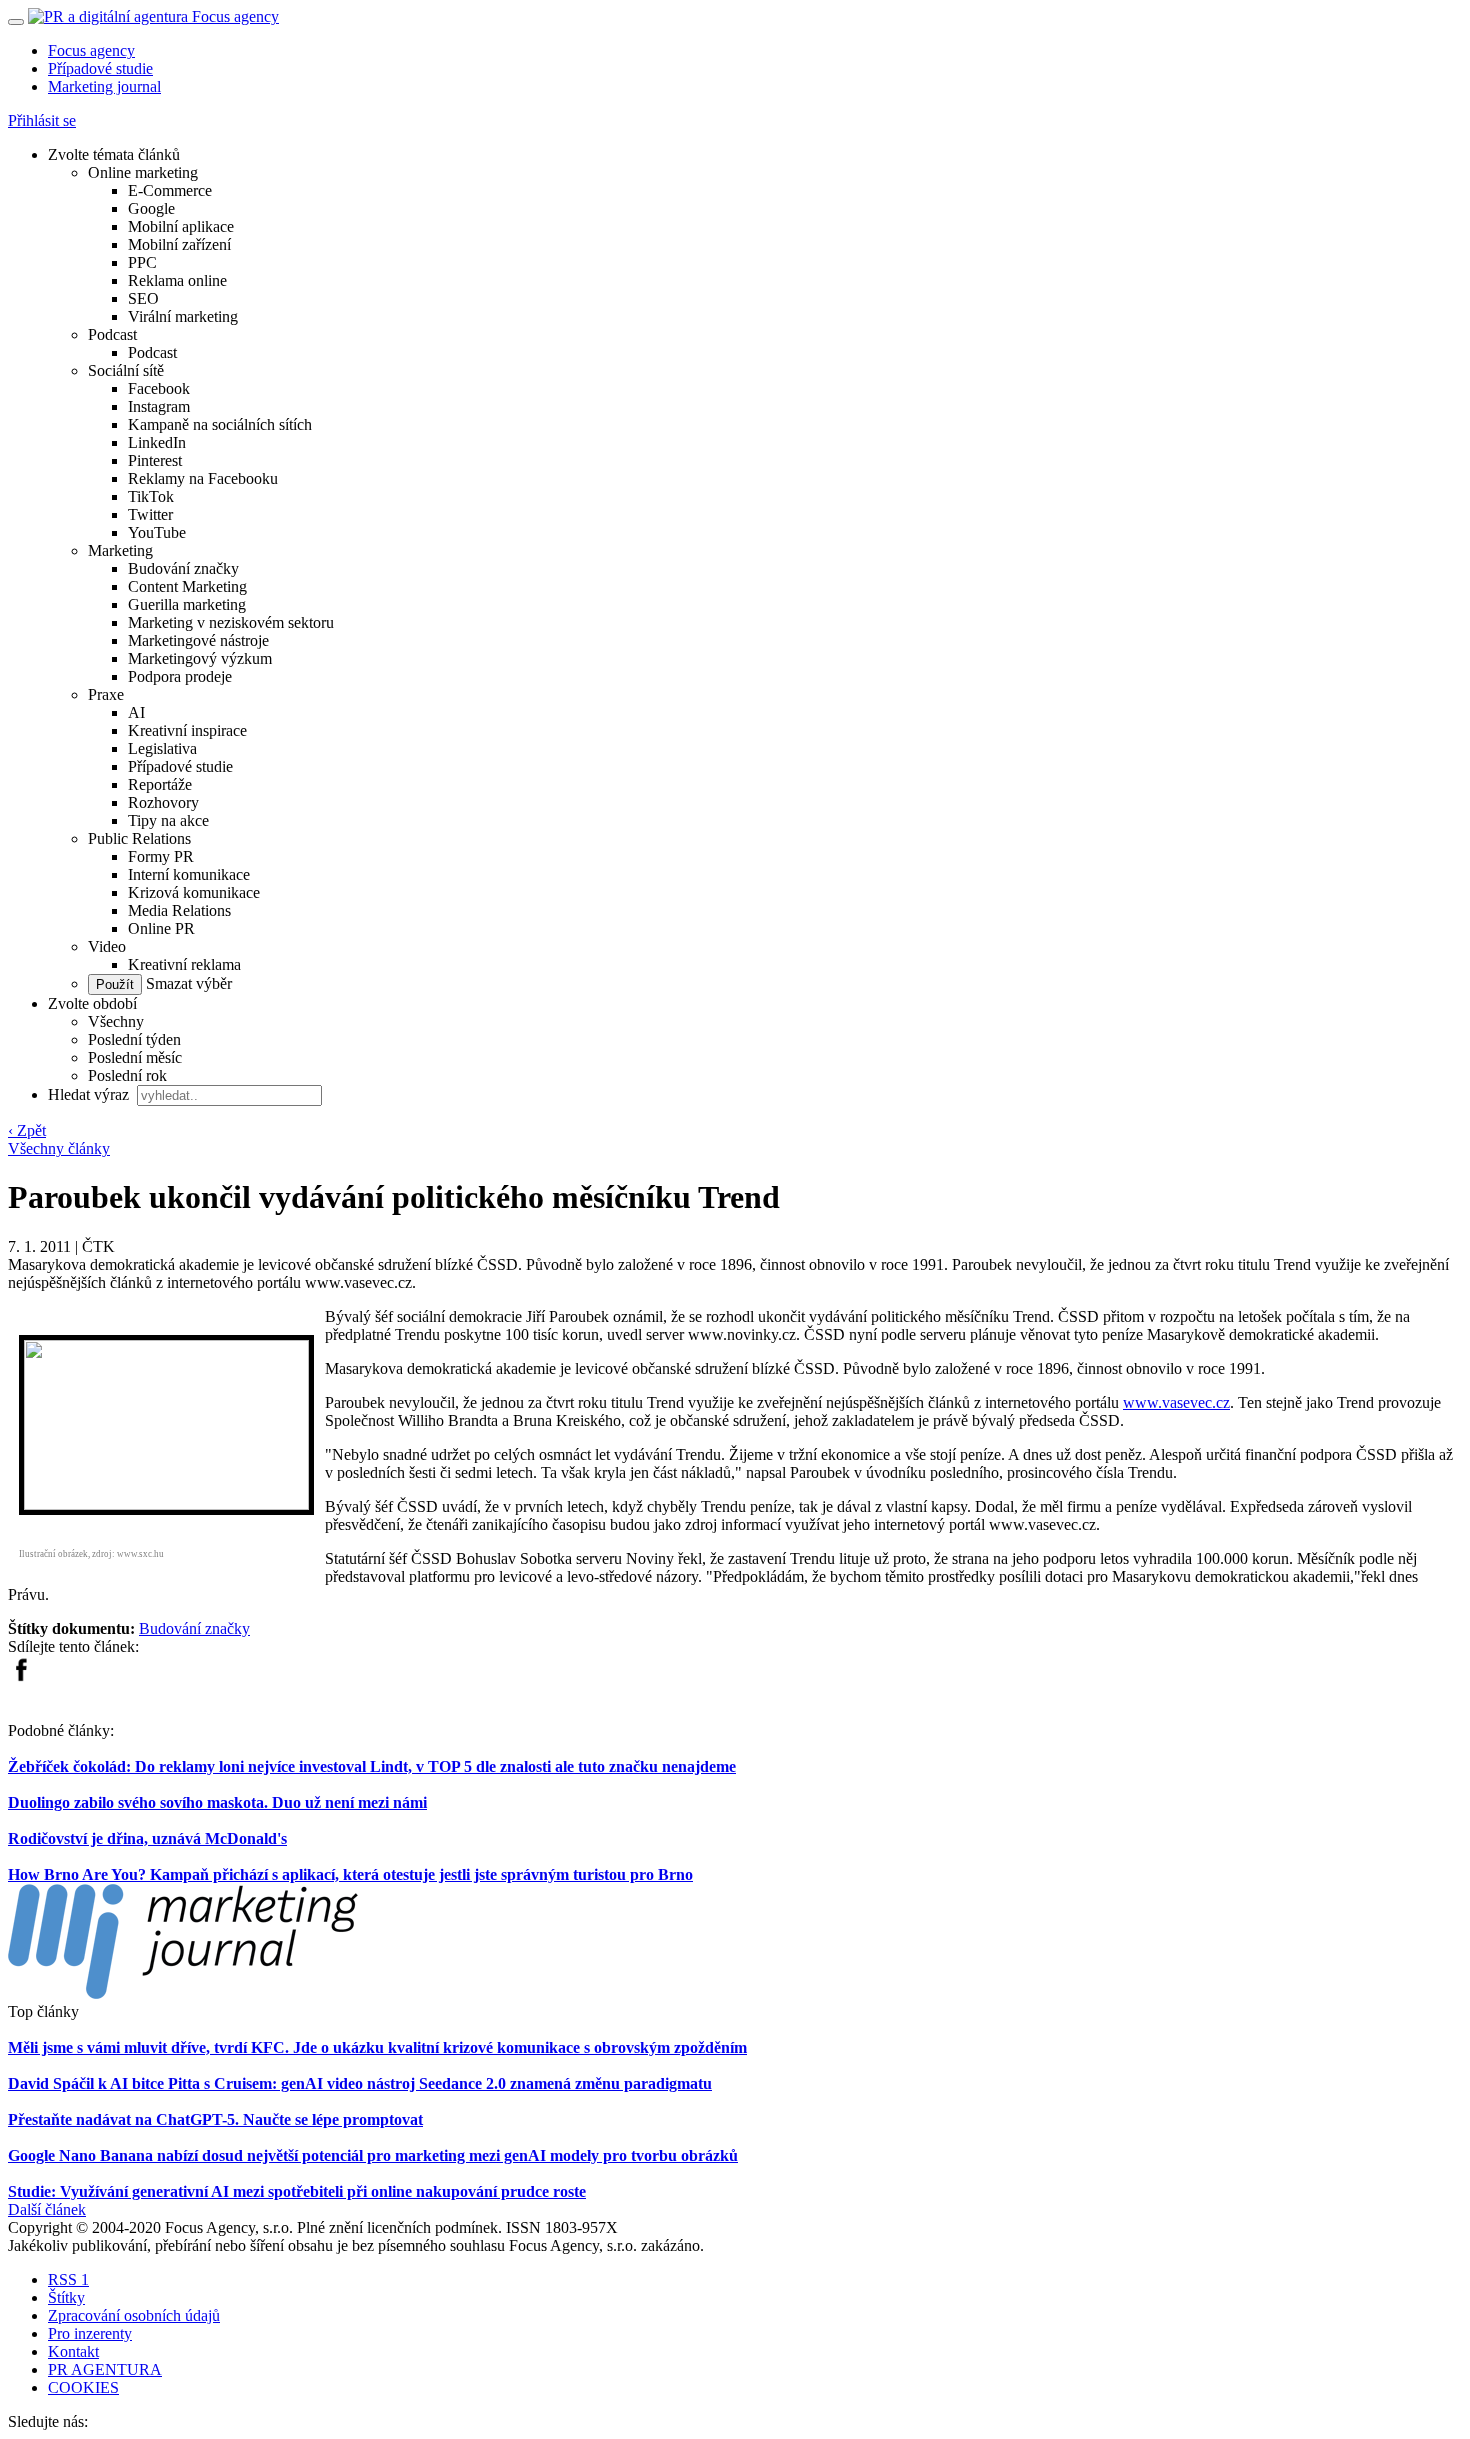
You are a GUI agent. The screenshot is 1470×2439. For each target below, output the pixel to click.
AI (136, 712)
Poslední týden (134, 1039)
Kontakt (73, 2351)
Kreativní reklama (184, 964)
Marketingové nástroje (198, 640)
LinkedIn (157, 442)
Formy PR (161, 856)
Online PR (161, 928)
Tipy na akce (168, 820)
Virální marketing (183, 316)
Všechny (116, 1021)
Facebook (159, 388)
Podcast (112, 334)
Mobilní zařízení (179, 244)
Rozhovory (163, 802)
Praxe (106, 694)
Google (151, 208)
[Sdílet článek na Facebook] (21, 1676)
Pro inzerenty (90, 2333)
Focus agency (91, 50)
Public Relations (139, 838)
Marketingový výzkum (200, 658)
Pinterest (155, 460)
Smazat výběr (187, 983)
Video (107, 946)
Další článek (47, 2209)
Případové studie (100, 68)
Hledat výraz (90, 1094)
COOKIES (83, 2387)
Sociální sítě (126, 370)
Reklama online (177, 280)
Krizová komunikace (194, 892)
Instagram (159, 406)
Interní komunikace (189, 874)
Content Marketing (187, 586)
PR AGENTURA (105, 2369)
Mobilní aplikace (181, 226)
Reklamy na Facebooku (203, 478)
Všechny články (59, 1148)
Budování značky (183, 568)
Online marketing (143, 172)
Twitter (150, 514)
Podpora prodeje (180, 676)
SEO (143, 298)
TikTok (151, 496)
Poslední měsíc (135, 1057)
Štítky (66, 2297)
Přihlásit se (42, 120)
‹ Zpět (27, 1130)
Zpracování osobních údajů (134, 2315)
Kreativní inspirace (187, 730)
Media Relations (179, 910)
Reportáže (160, 784)
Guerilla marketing (187, 604)
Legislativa (162, 748)
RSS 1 (68, 2279)
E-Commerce (170, 190)
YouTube (157, 532)
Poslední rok (127, 1075)
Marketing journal (104, 86)
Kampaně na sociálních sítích (220, 424)
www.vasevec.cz (1176, 1402)
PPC (142, 262)
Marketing (120, 550)
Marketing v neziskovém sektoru (231, 622)
